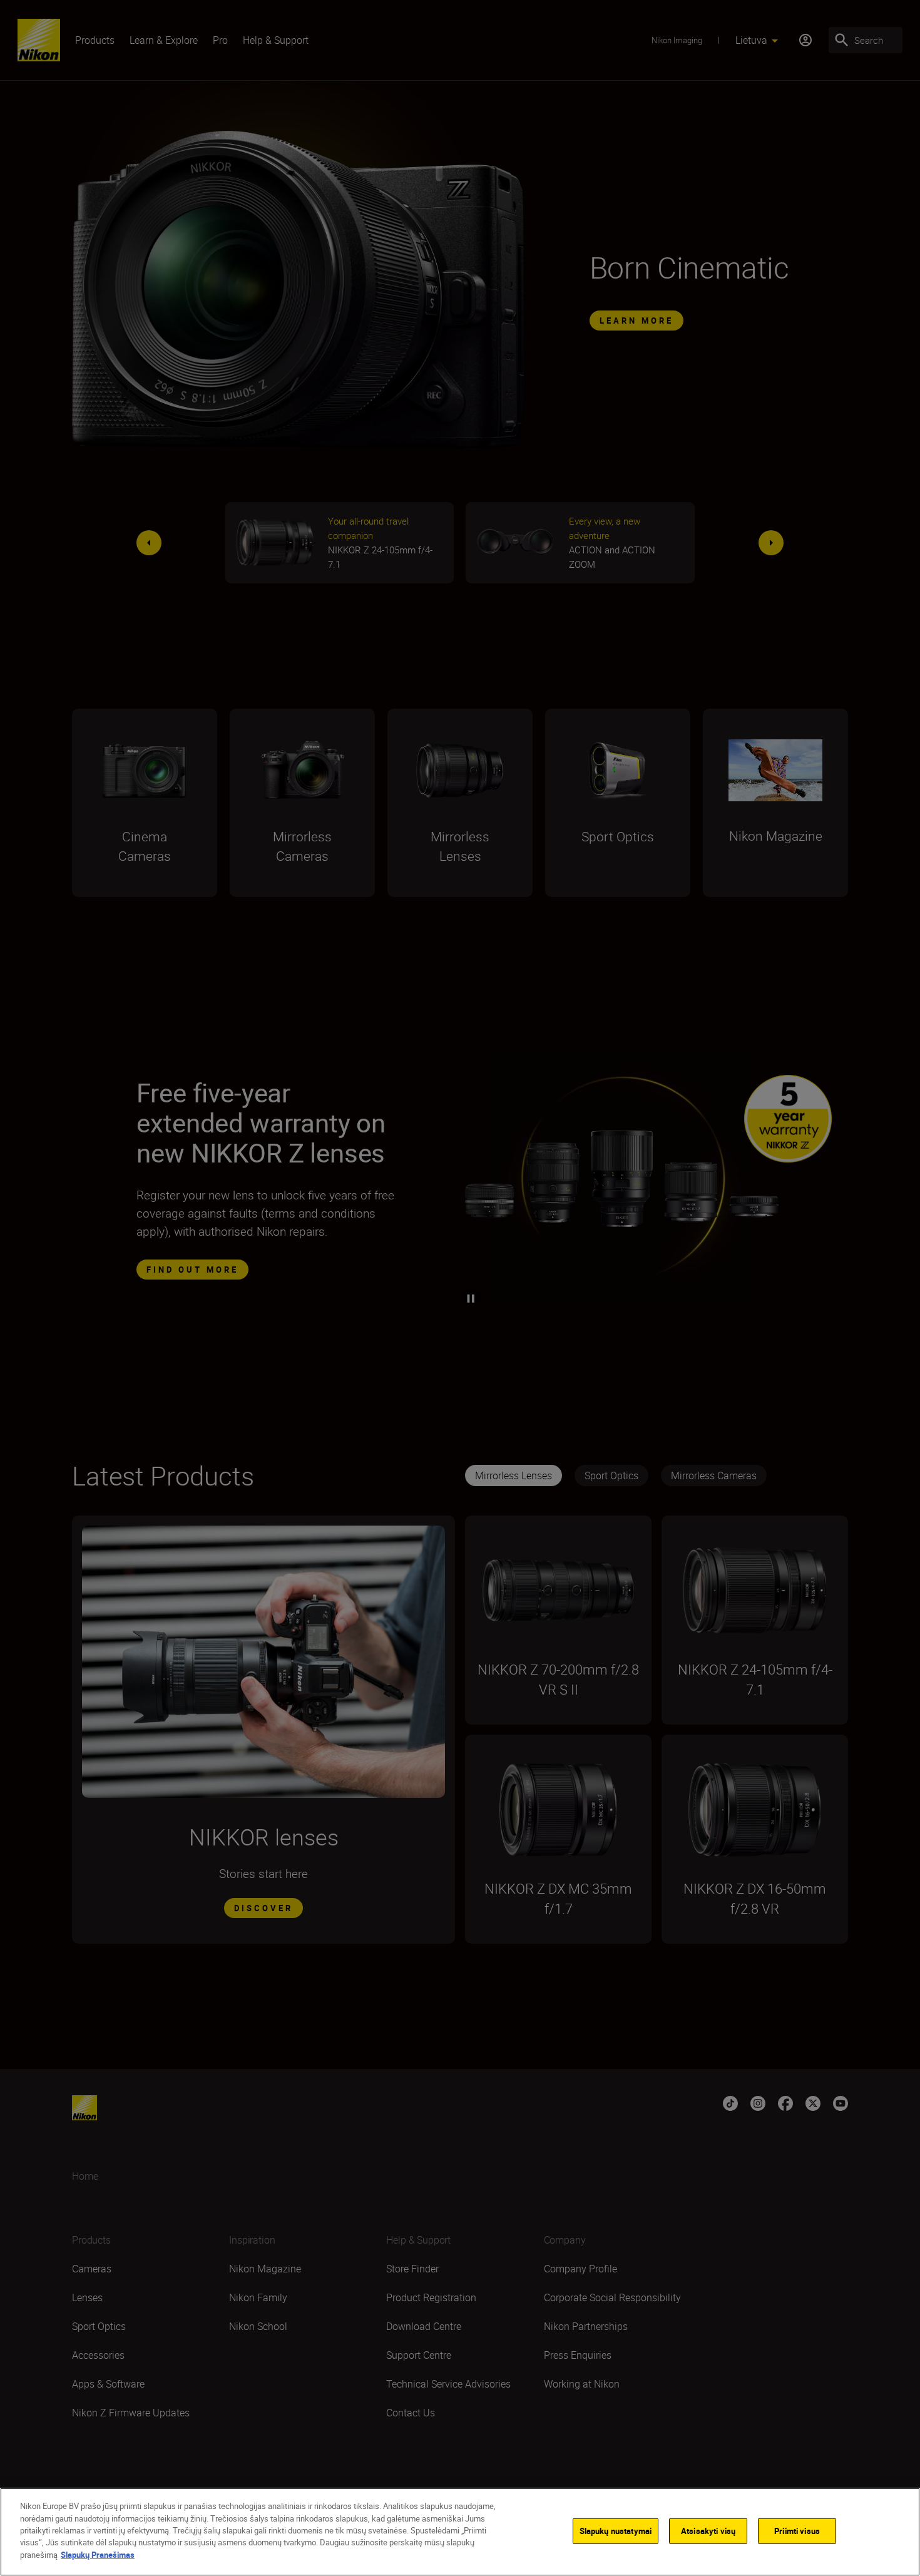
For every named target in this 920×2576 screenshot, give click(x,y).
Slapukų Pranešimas (98, 2555)
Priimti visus (797, 2530)
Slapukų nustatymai (616, 2530)
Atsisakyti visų (708, 2530)
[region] (460, 2532)
